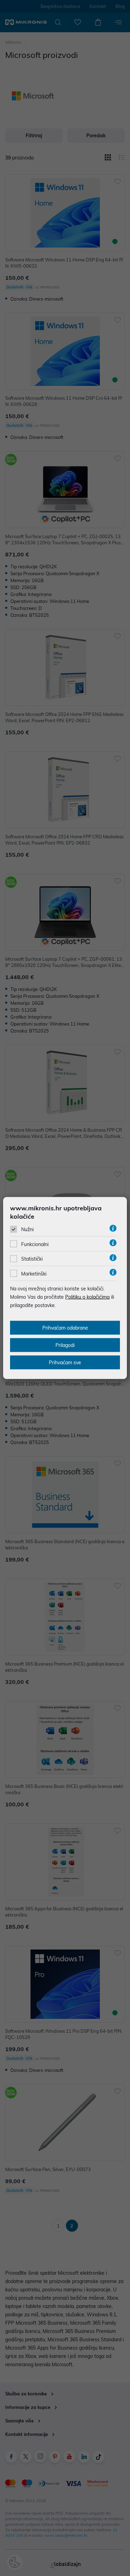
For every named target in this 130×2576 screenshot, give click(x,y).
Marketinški (34, 1273)
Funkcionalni (35, 1244)
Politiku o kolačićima (87, 1297)
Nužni (27, 1229)
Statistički (32, 1259)
